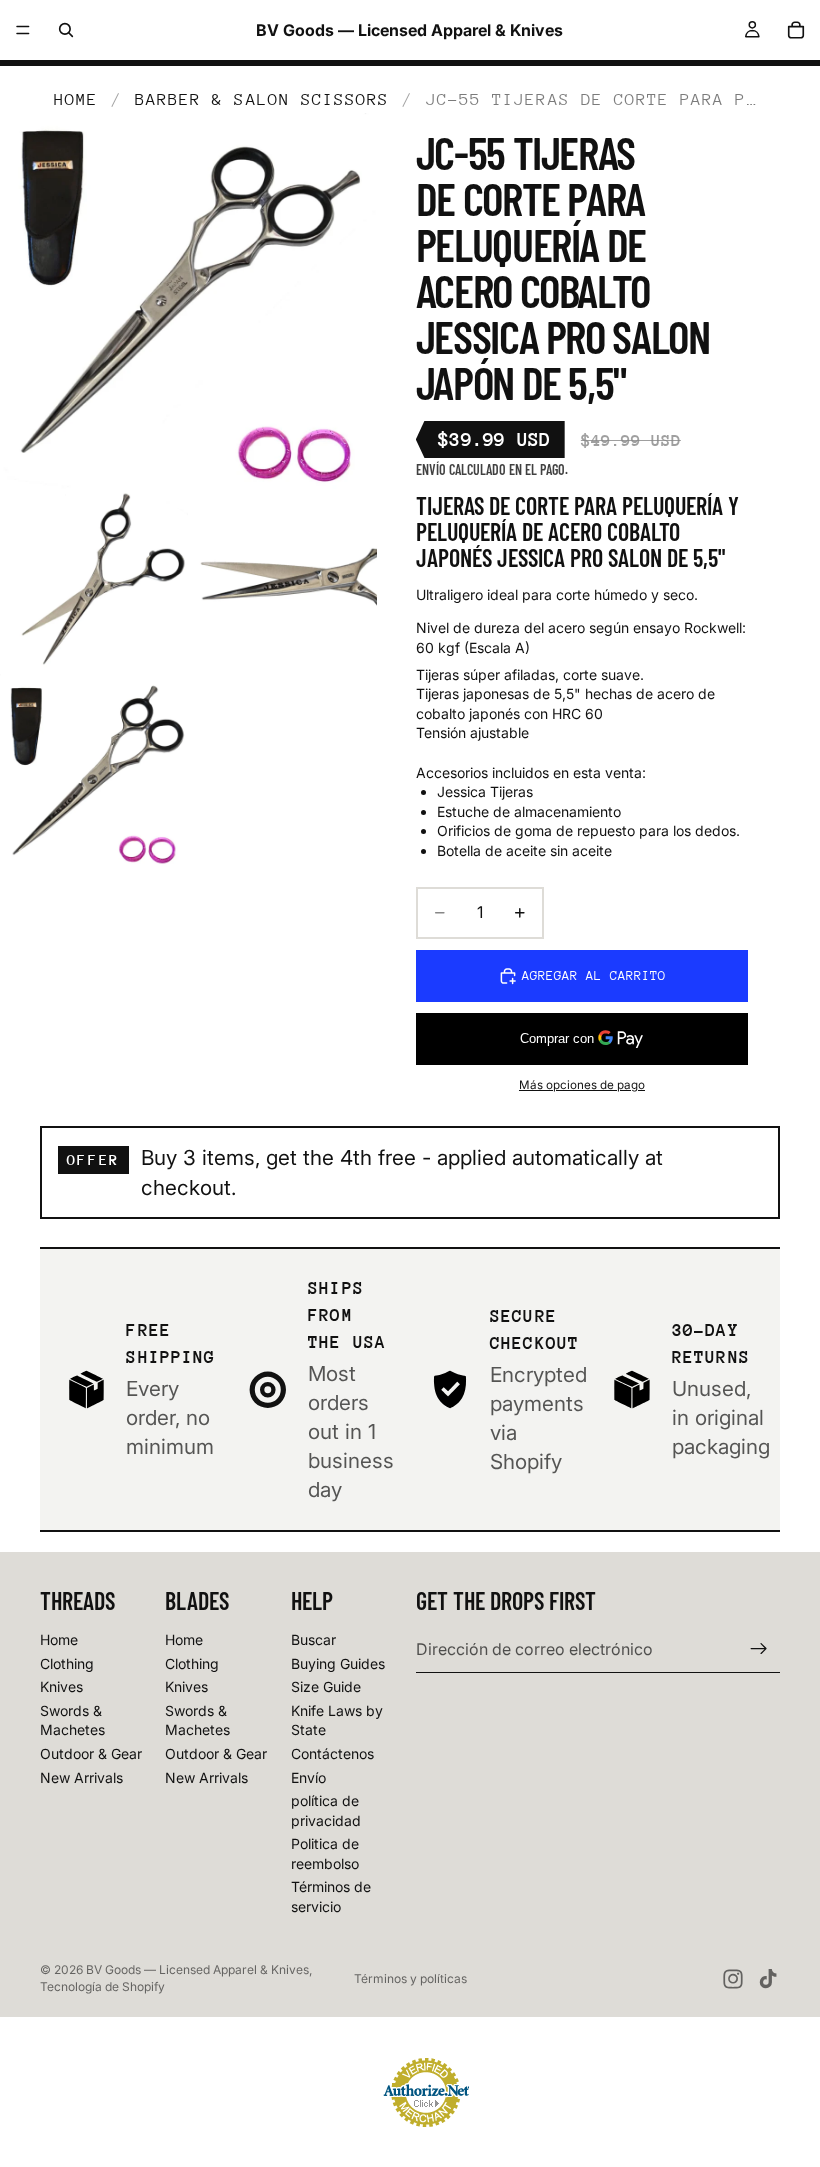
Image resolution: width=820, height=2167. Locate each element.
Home (76, 99)
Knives (61, 1686)
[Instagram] (733, 1979)
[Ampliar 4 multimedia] (94, 773)
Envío (308, 1777)
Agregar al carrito (594, 975)
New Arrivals (81, 1777)
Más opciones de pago (582, 1085)
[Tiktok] (768, 1979)
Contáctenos (332, 1753)
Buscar (313, 1639)
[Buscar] (66, 30)
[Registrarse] (759, 1649)
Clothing (67, 1663)
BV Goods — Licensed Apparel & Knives (197, 1969)
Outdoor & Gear (91, 1753)
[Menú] (23, 30)
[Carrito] (796, 30)
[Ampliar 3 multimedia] (283, 584)
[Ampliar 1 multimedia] (188, 301)
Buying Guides (338, 1663)
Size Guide (326, 1686)
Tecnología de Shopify (102, 1986)
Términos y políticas (410, 1978)
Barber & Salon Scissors (262, 99)
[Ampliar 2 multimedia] (94, 584)
